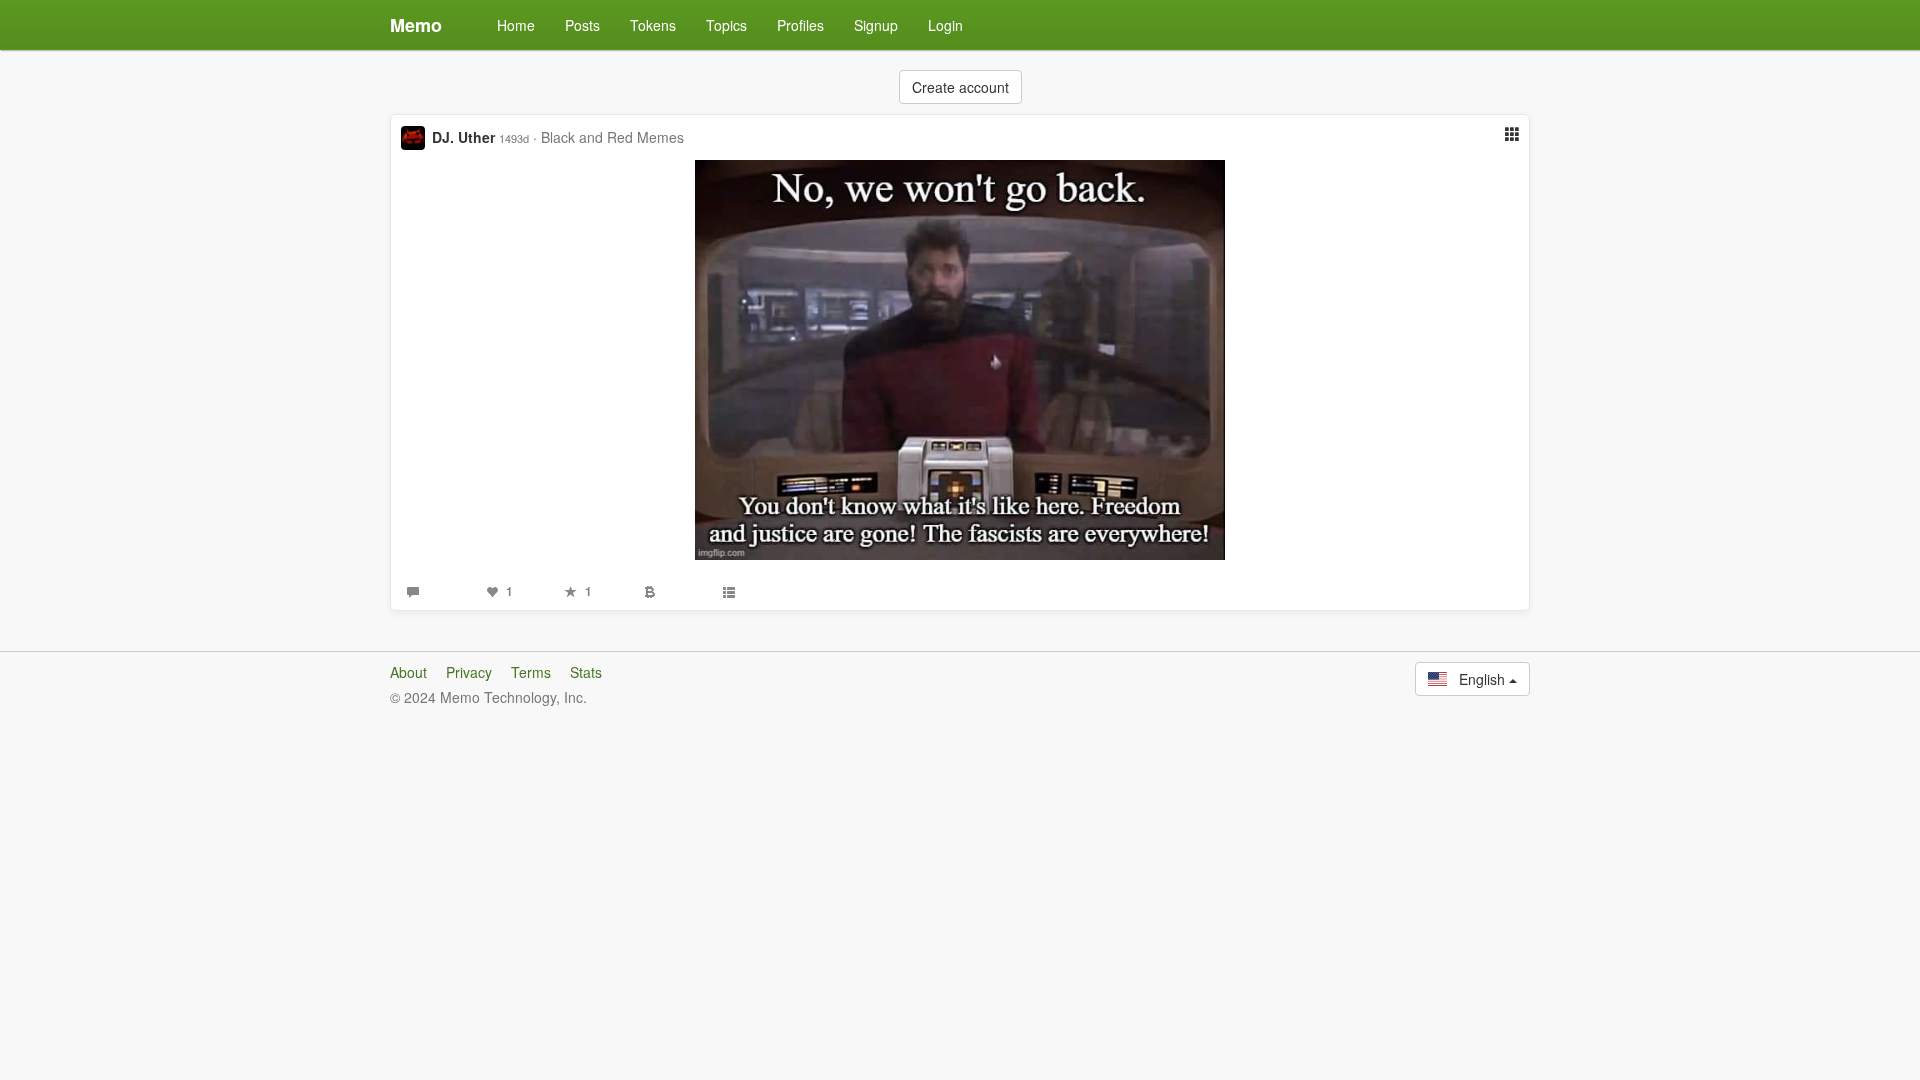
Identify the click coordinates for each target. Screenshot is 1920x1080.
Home (516, 25)
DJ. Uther (463, 137)
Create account (960, 87)
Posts (582, 25)
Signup (876, 25)
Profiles (800, 25)
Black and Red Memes (612, 137)
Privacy (469, 672)
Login (945, 25)
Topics (726, 25)
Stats (586, 672)
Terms (531, 672)
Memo (416, 25)
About (408, 672)
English (1478, 679)
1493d (514, 138)
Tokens (653, 25)
